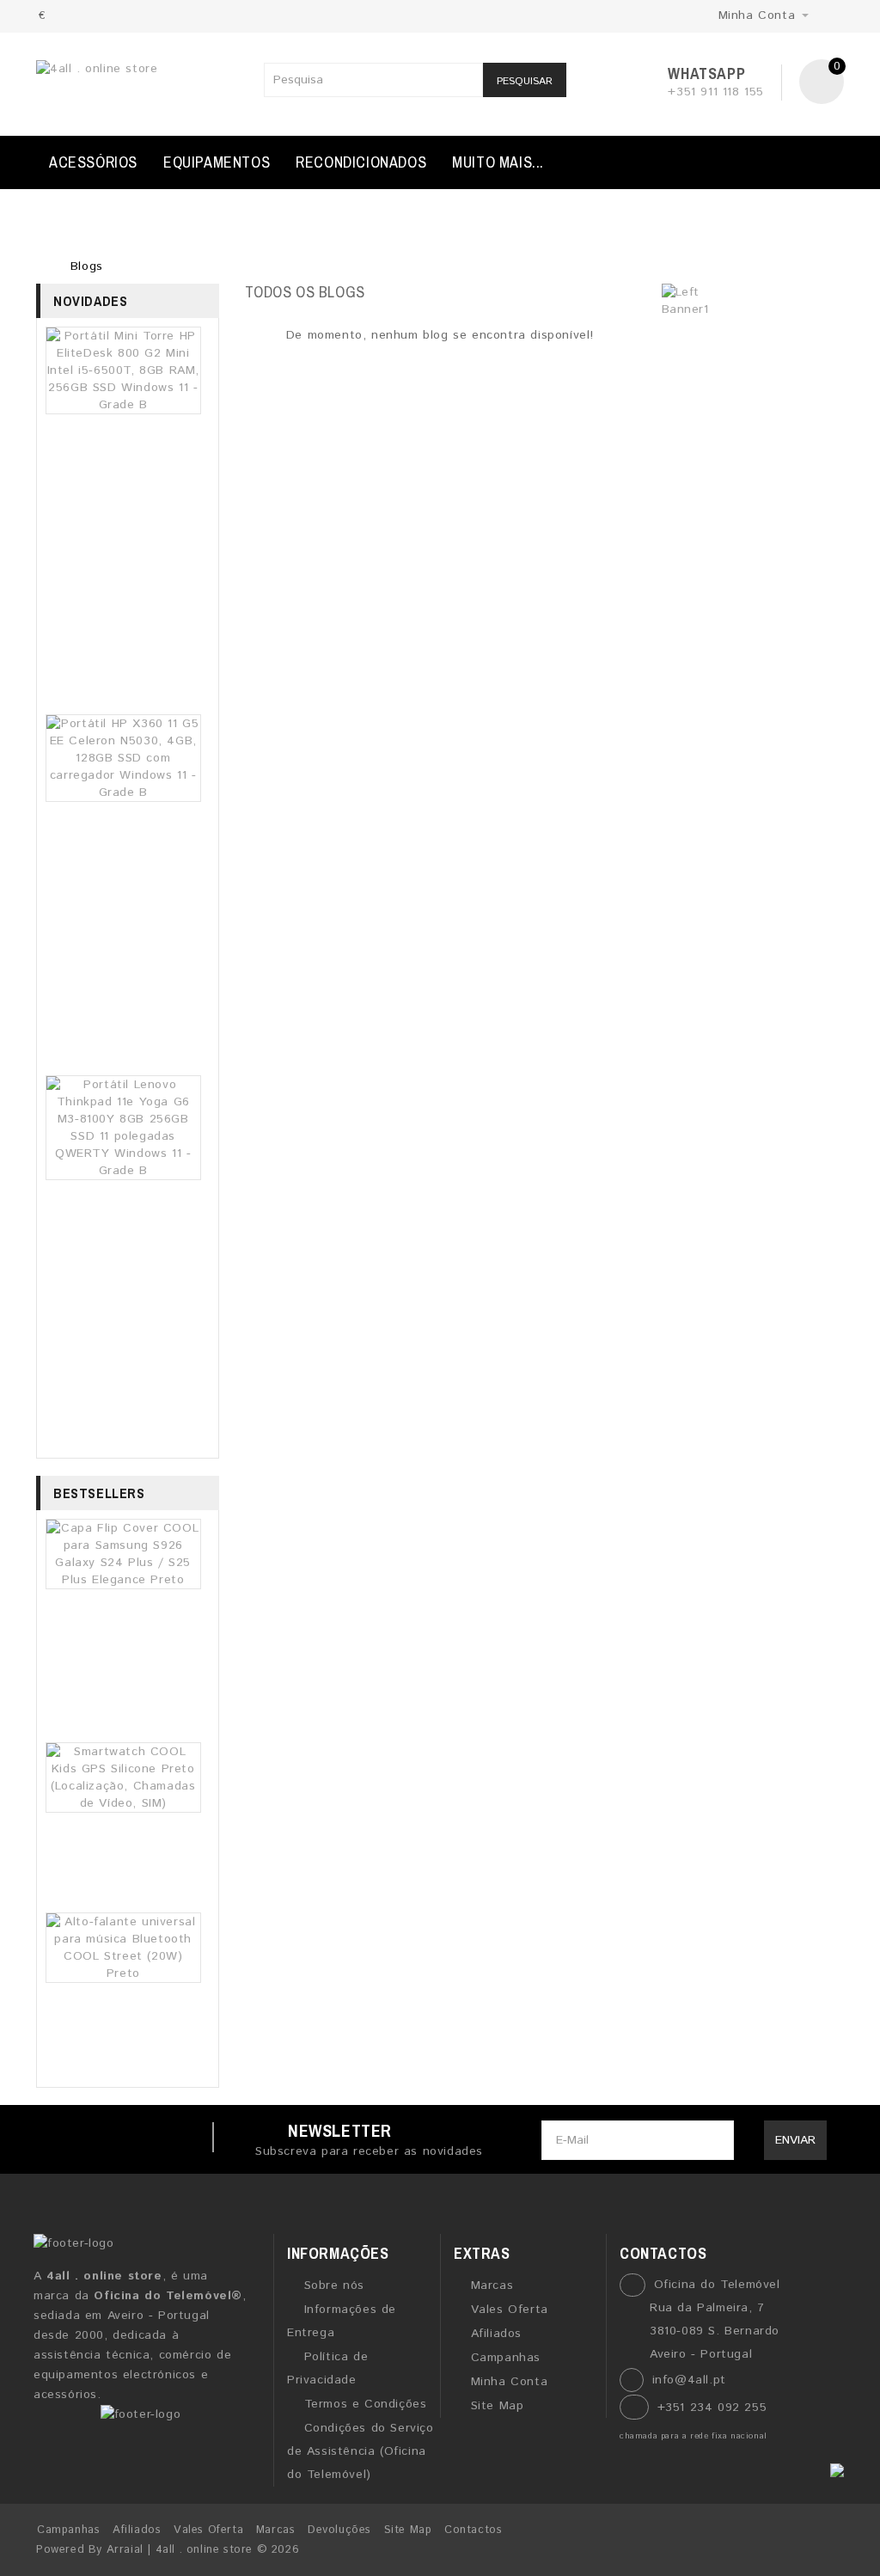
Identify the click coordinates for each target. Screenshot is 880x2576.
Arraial (125, 2550)
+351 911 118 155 (716, 92)
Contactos (473, 2530)
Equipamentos (217, 162)
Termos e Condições (365, 2404)
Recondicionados (361, 162)
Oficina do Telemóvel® (168, 2296)
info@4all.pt (689, 2380)
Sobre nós (334, 2285)
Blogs (87, 266)
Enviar (795, 2140)
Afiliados (496, 2334)
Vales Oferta (510, 2310)
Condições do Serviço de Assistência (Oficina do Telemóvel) (361, 2451)
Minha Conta (509, 2382)
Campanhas (506, 2358)
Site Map (497, 2406)
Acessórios (93, 162)
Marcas (492, 2285)
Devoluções (339, 2530)
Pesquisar (525, 81)
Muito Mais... (498, 162)
